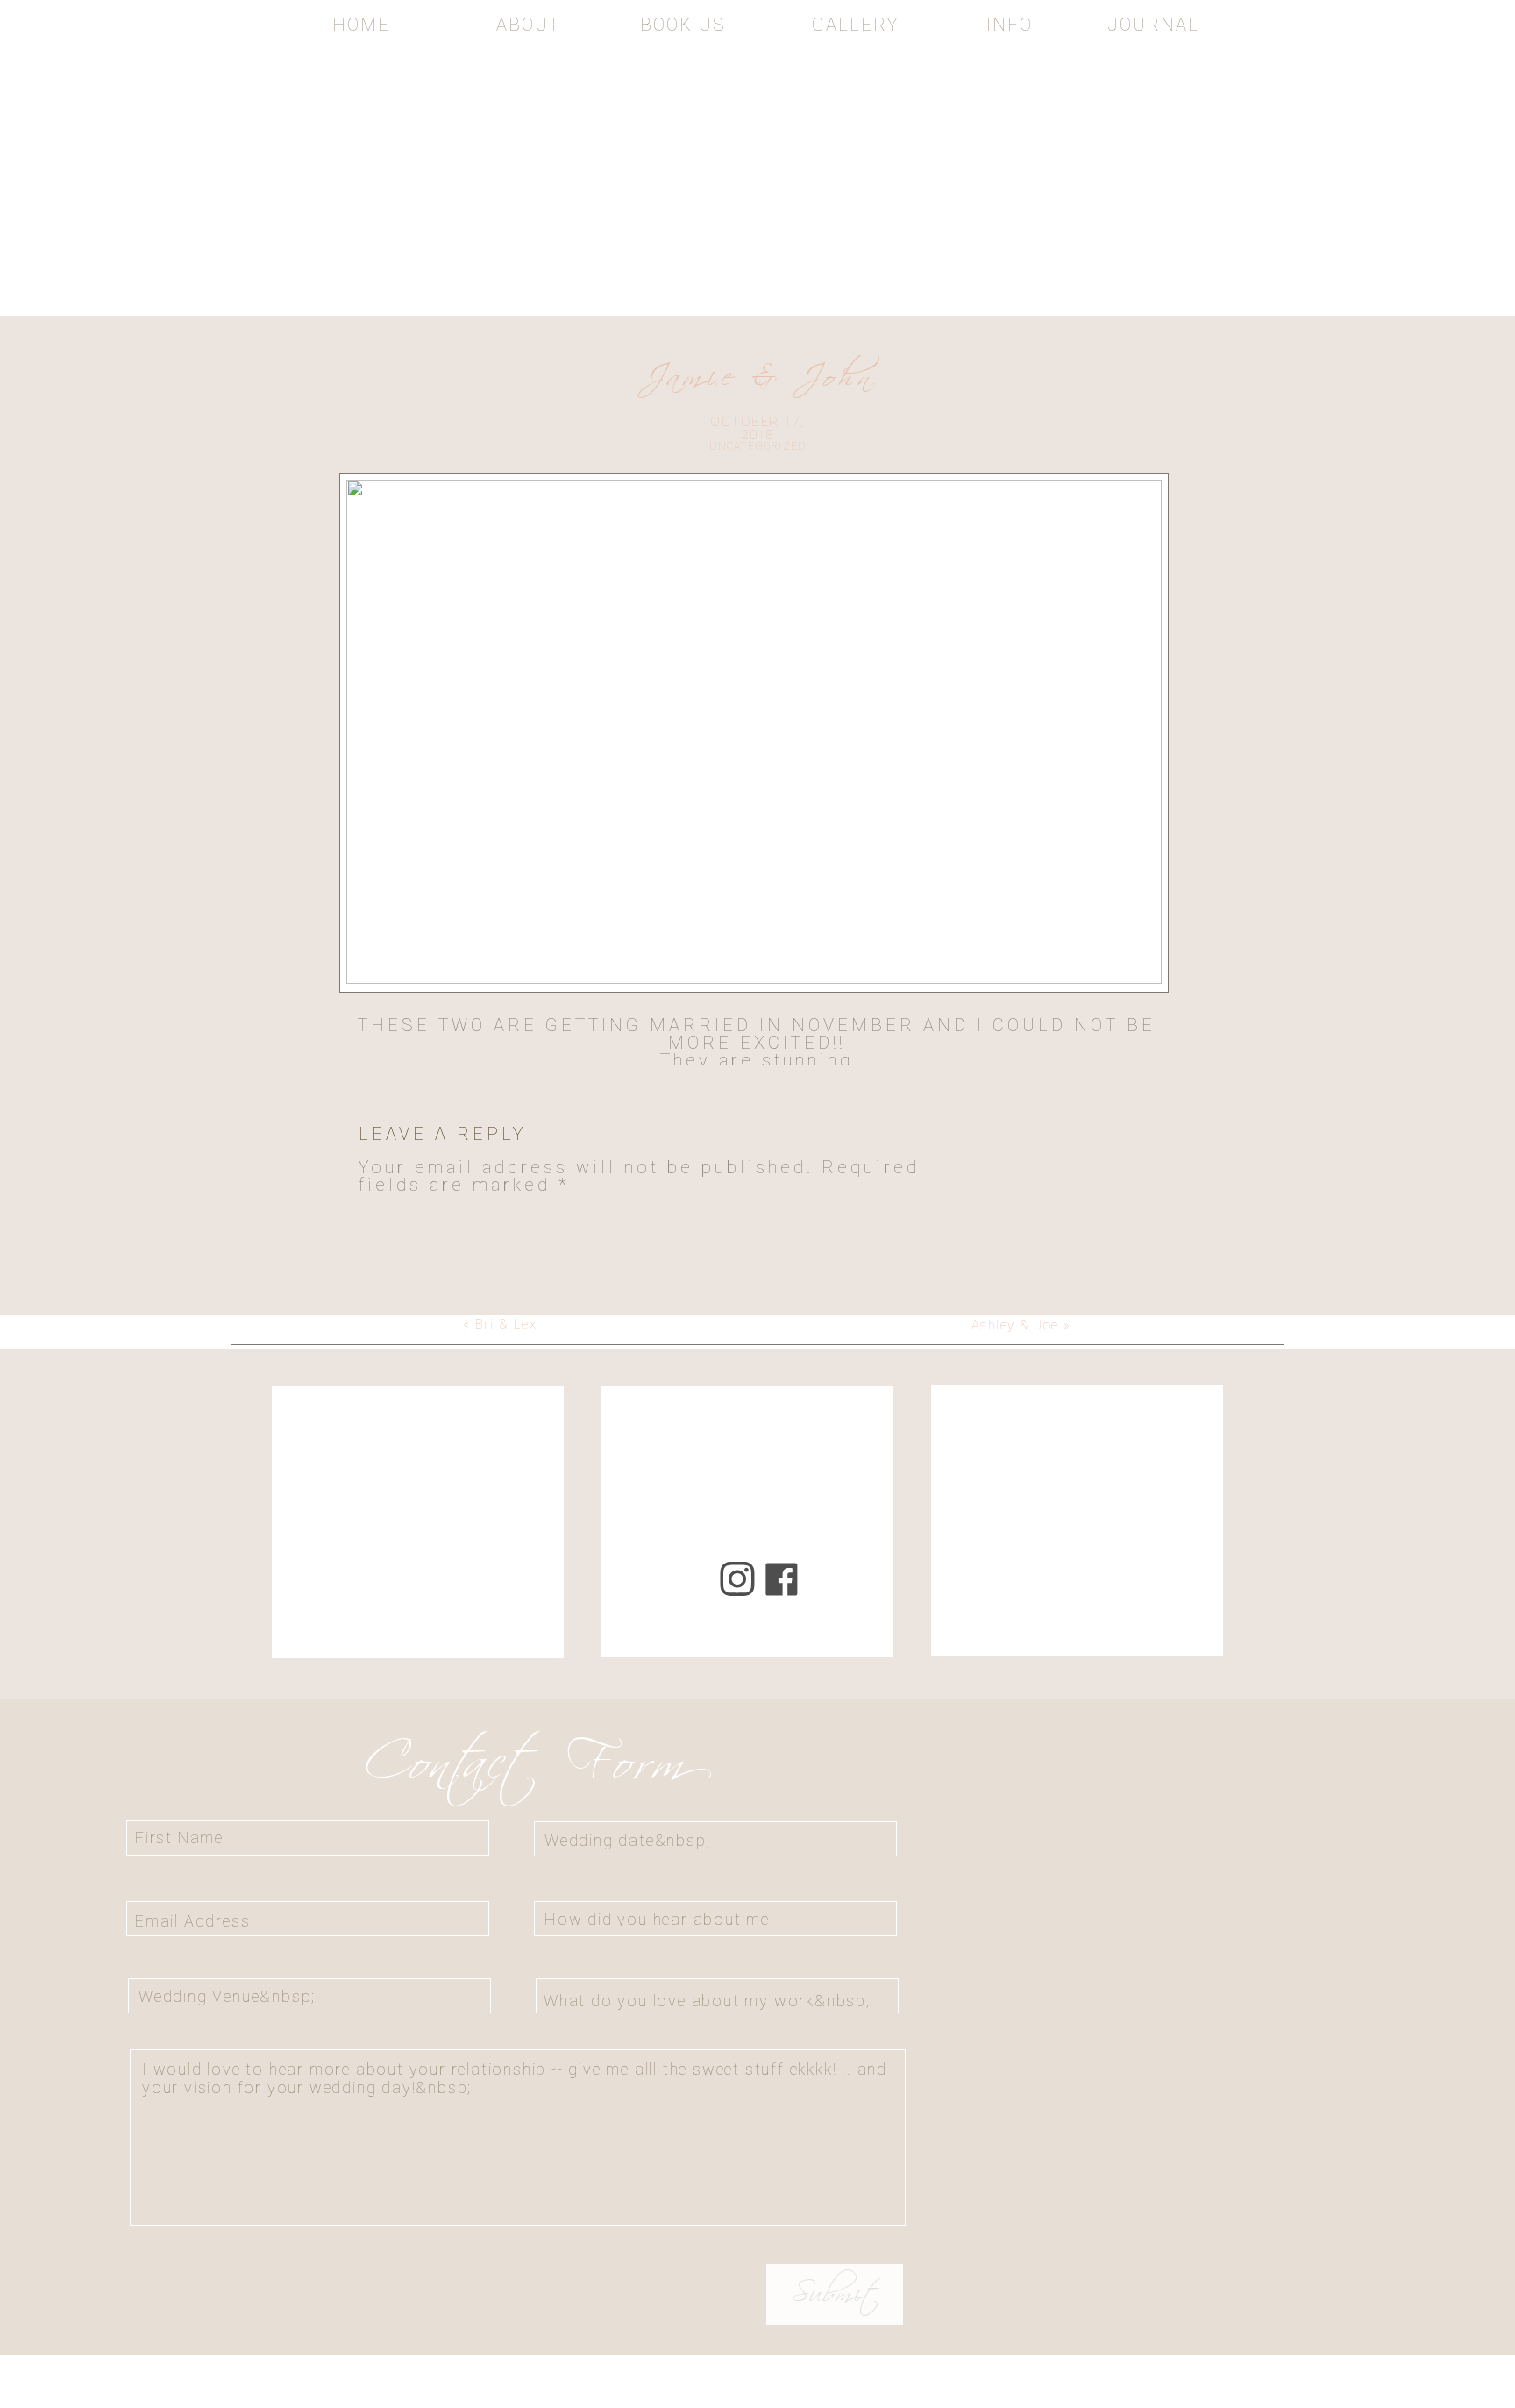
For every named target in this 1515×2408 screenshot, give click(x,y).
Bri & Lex (506, 1324)
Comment (418, 1221)
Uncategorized (758, 446)
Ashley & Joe (1015, 1325)
